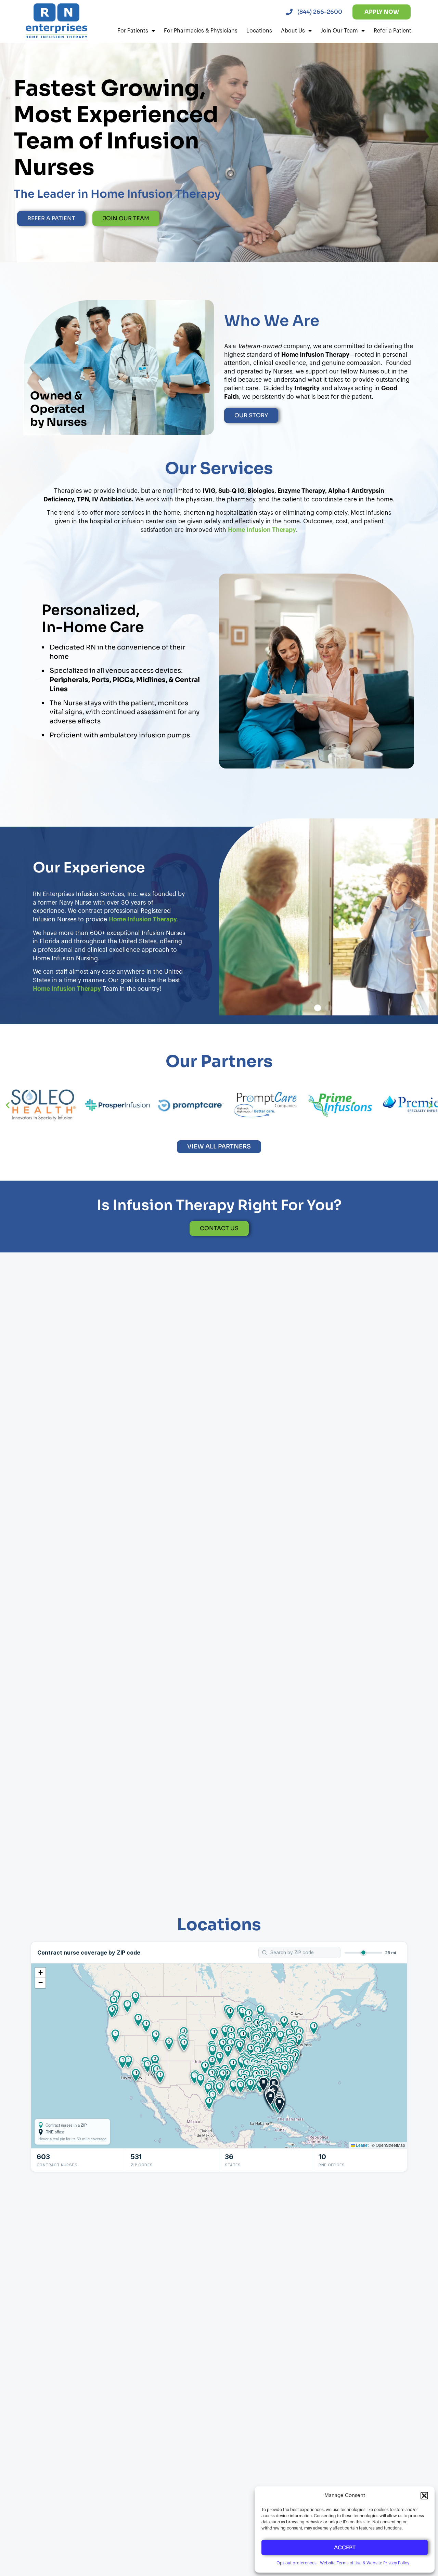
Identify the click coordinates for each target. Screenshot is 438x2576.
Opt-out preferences (297, 2563)
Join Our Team (339, 31)
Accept (345, 2547)
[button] (424, 2496)
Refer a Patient (392, 31)
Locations (259, 31)
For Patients (133, 31)
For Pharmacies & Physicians (201, 31)
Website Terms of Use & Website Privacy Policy (365, 2563)
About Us (293, 31)
